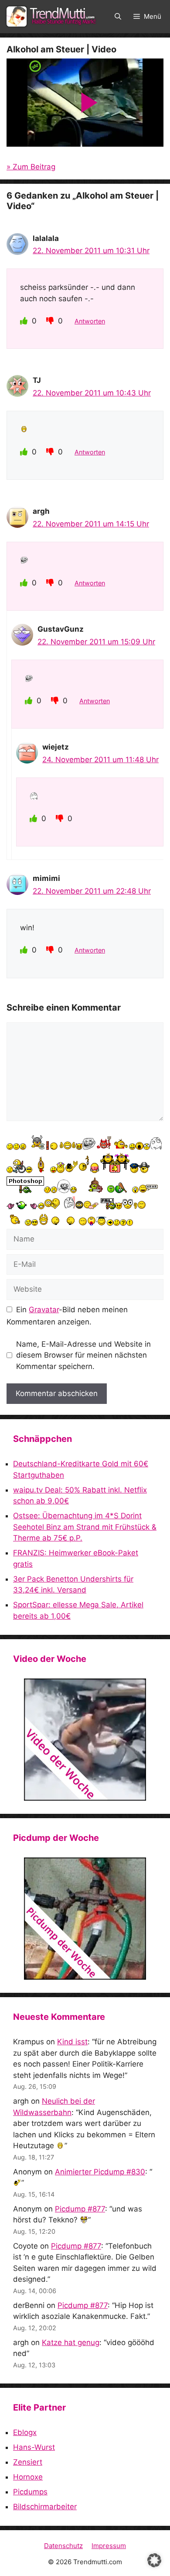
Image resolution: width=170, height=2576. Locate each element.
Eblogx (25, 2432)
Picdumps (30, 2492)
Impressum (109, 2546)
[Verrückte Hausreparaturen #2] (85, 1919)
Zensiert (28, 2462)
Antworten (90, 321)
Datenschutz (63, 2546)
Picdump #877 (80, 2209)
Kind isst (72, 2042)
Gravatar (44, 1310)
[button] (118, 17)
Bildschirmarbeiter (45, 2507)
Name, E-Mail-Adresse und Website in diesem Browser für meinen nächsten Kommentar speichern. (83, 1355)
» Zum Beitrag (31, 167)
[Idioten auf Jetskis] (85, 1740)
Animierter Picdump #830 (100, 2172)
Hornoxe (28, 2477)
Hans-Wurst (34, 2447)
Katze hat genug (71, 2342)
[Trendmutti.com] (52, 17)
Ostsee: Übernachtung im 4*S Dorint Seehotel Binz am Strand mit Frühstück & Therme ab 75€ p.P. (85, 1527)
